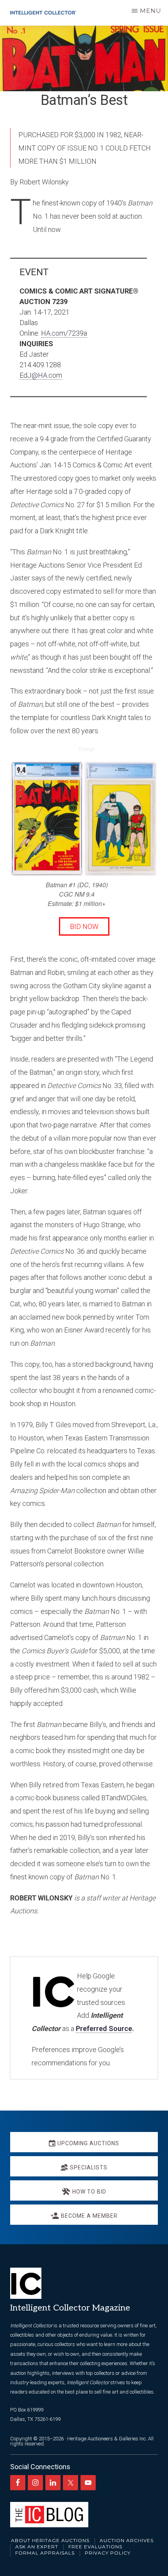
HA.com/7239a (64, 333)
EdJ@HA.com (41, 375)
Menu (151, 11)
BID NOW (84, 926)
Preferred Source (104, 2028)
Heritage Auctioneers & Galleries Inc (106, 2439)
